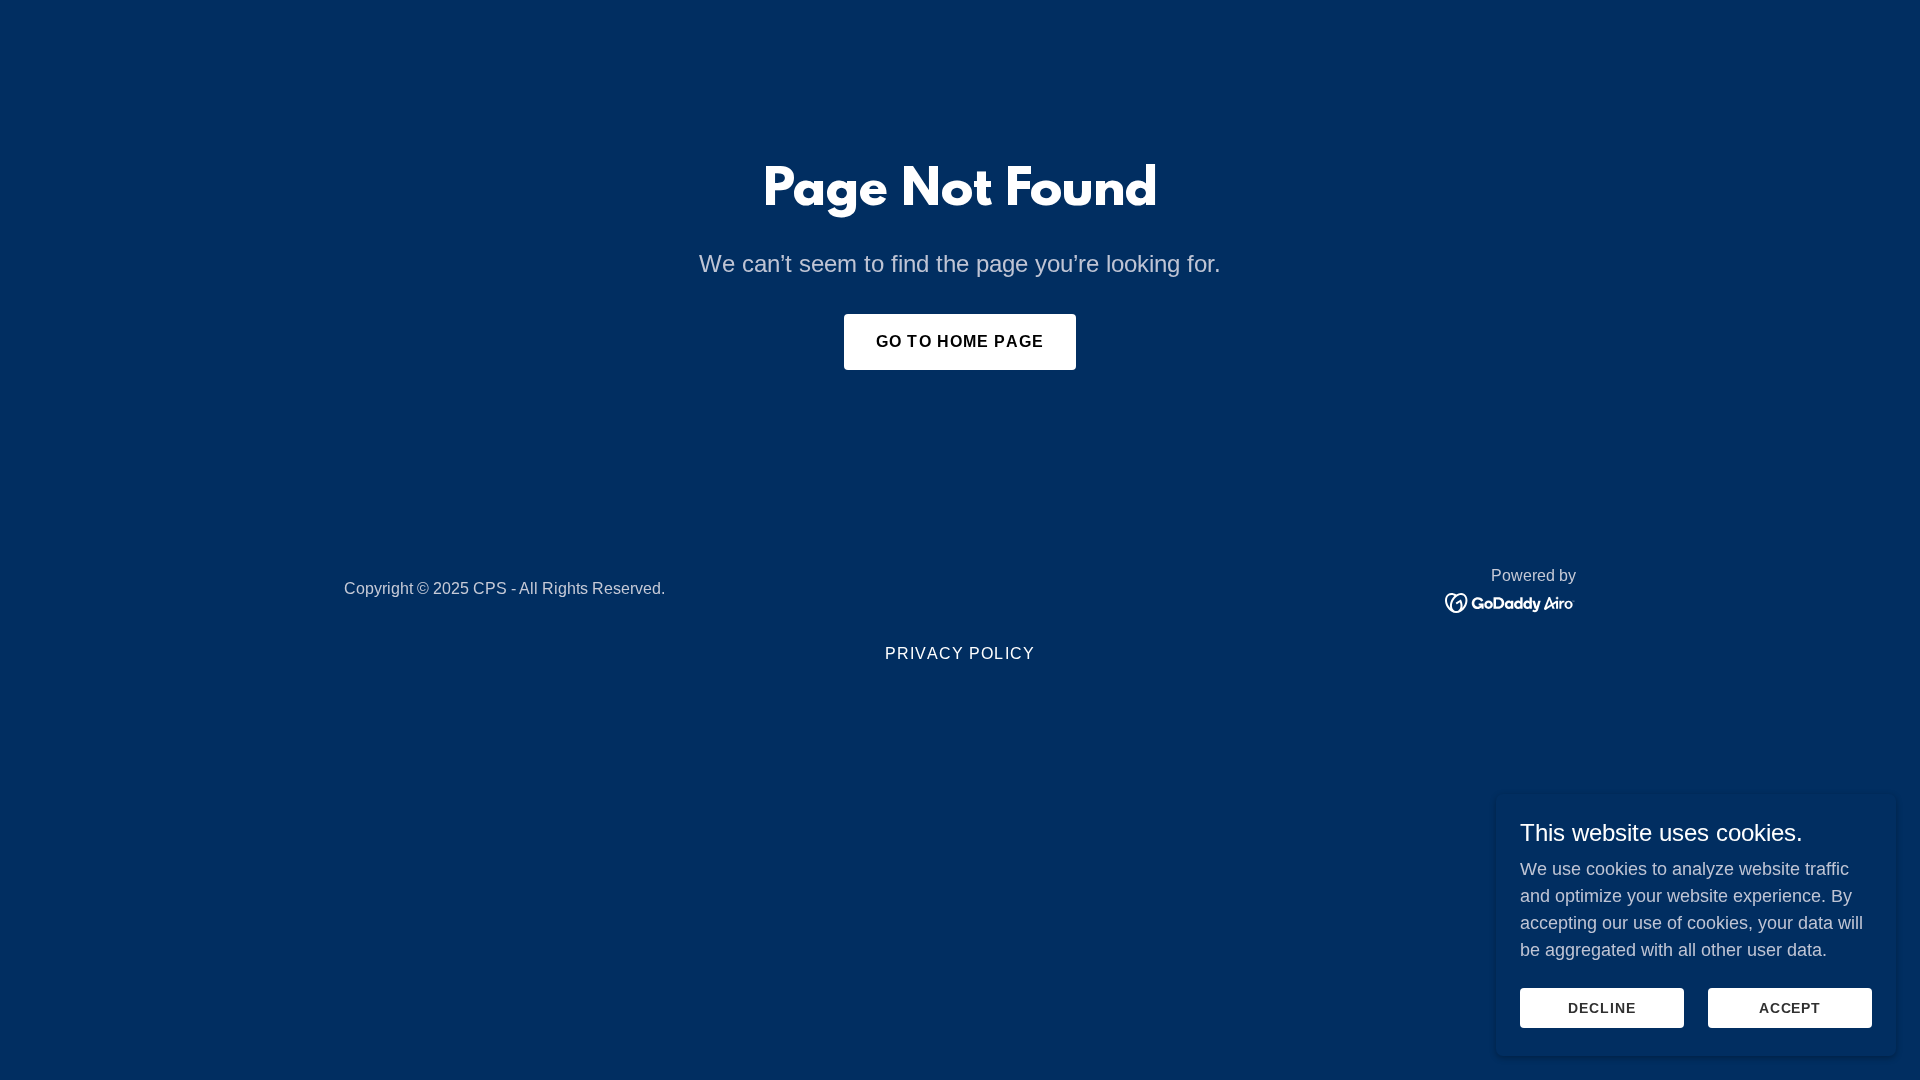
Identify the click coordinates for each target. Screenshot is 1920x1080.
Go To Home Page (960, 341)
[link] (1510, 602)
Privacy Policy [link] (960, 653)
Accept (1790, 1008)
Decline (1602, 1008)
